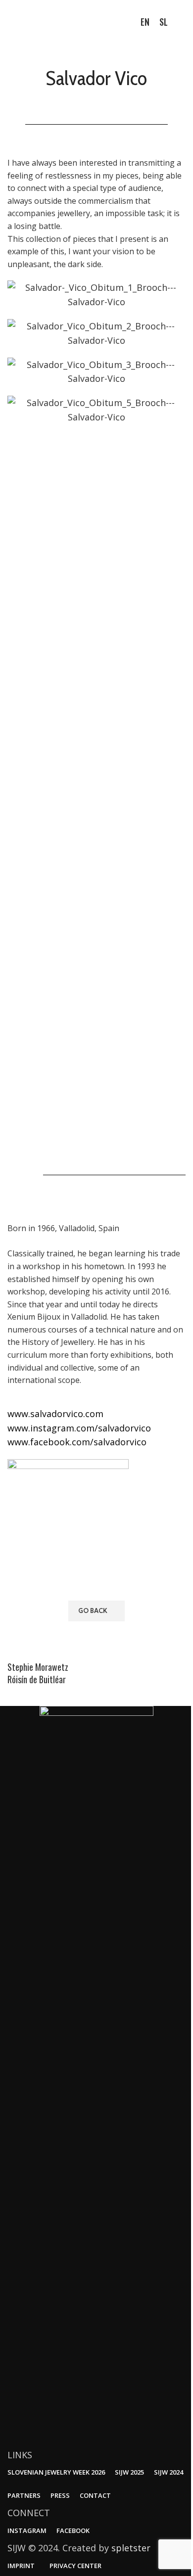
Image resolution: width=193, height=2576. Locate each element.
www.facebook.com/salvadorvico (77, 1442)
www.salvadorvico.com (55, 1414)
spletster (131, 2548)
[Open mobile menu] (182, 22)
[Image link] (96, 2075)
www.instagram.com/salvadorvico (79, 1428)
